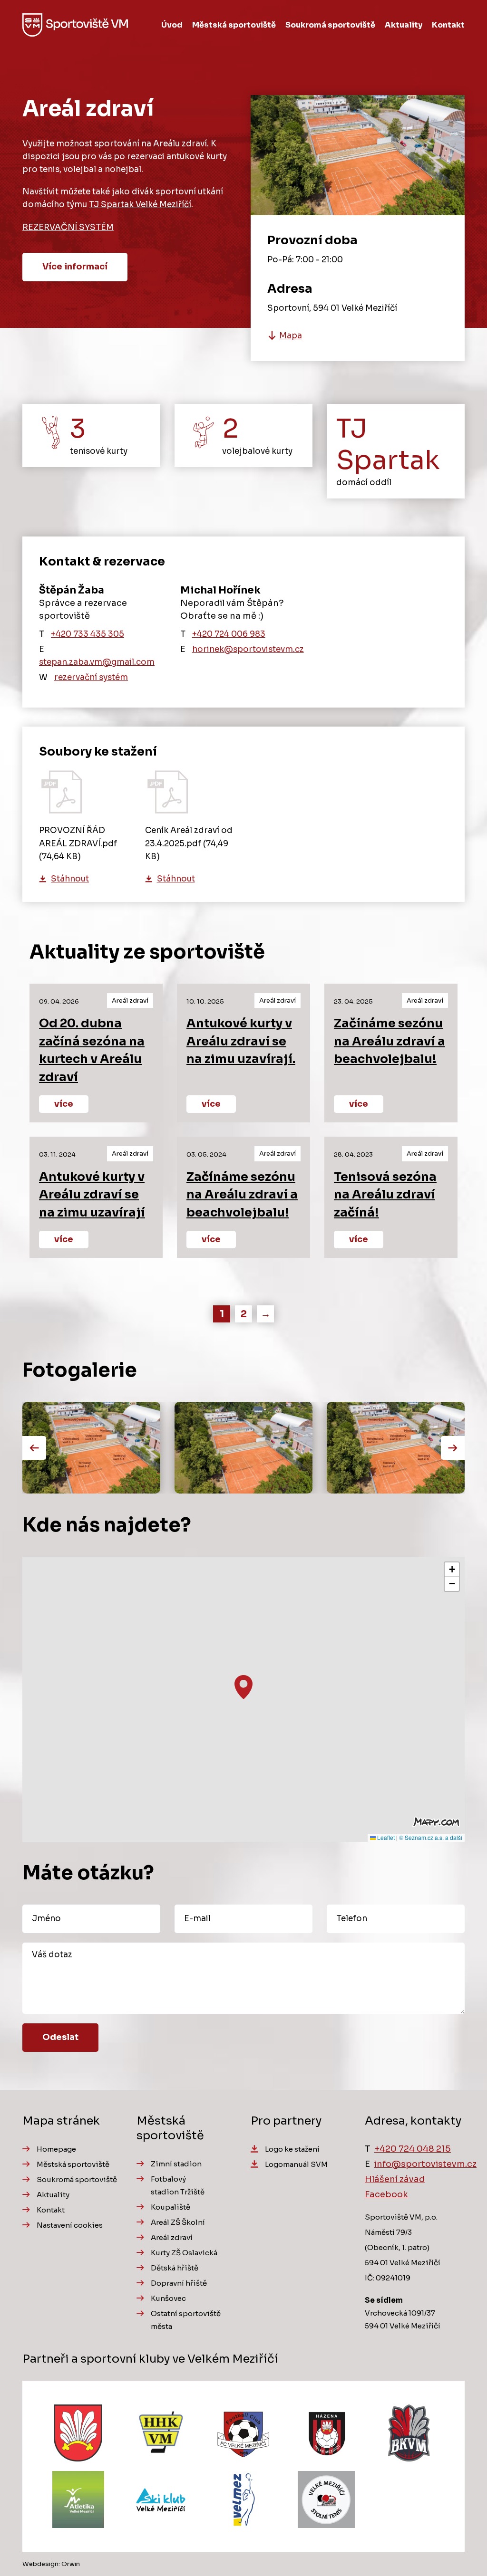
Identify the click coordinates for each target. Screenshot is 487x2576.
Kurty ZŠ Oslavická (184, 2253)
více (64, 1104)
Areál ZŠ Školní (178, 2222)
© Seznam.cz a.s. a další (431, 1837)
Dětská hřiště (175, 2268)
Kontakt (448, 25)
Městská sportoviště (234, 25)
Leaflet (385, 1837)
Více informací (75, 267)
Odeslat (60, 2037)
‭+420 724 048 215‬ (413, 2149)
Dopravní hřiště (179, 2283)
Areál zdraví (172, 2237)
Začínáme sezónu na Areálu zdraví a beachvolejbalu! (390, 1041)
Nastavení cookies (70, 2225)
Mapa (291, 336)
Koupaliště (170, 2207)
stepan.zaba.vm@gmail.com (97, 662)
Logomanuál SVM (296, 2164)
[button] (243, 1687)
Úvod (172, 25)
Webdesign (40, 2564)
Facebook (386, 2194)
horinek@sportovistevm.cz (248, 649)
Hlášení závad (395, 2179)
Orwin (71, 2564)
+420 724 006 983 (229, 634)
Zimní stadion (176, 2164)
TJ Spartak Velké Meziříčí (140, 205)
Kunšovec (168, 2298)
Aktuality (404, 25)
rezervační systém (91, 677)
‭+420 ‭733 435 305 (88, 634)
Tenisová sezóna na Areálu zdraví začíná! (385, 1195)
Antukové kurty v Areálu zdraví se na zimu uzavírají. (241, 1041)
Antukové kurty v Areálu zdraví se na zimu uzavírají (92, 1195)
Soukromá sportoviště (330, 25)
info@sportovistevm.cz (425, 2164)
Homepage (56, 2149)
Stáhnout (70, 879)
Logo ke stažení (292, 2149)
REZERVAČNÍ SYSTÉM (68, 227)
